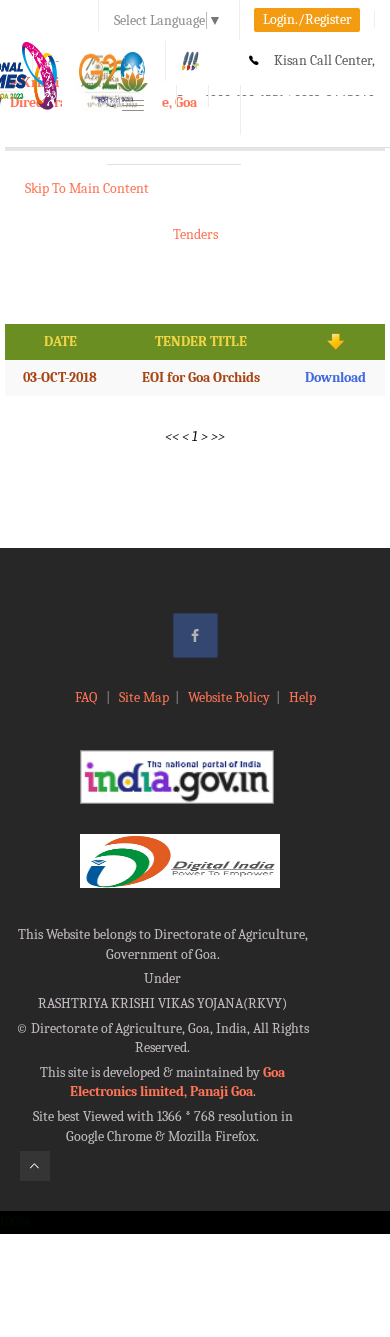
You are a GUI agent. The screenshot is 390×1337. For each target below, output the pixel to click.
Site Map (144, 697)
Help (302, 697)
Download (335, 377)
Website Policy (229, 697)
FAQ (87, 697)
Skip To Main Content (87, 188)
